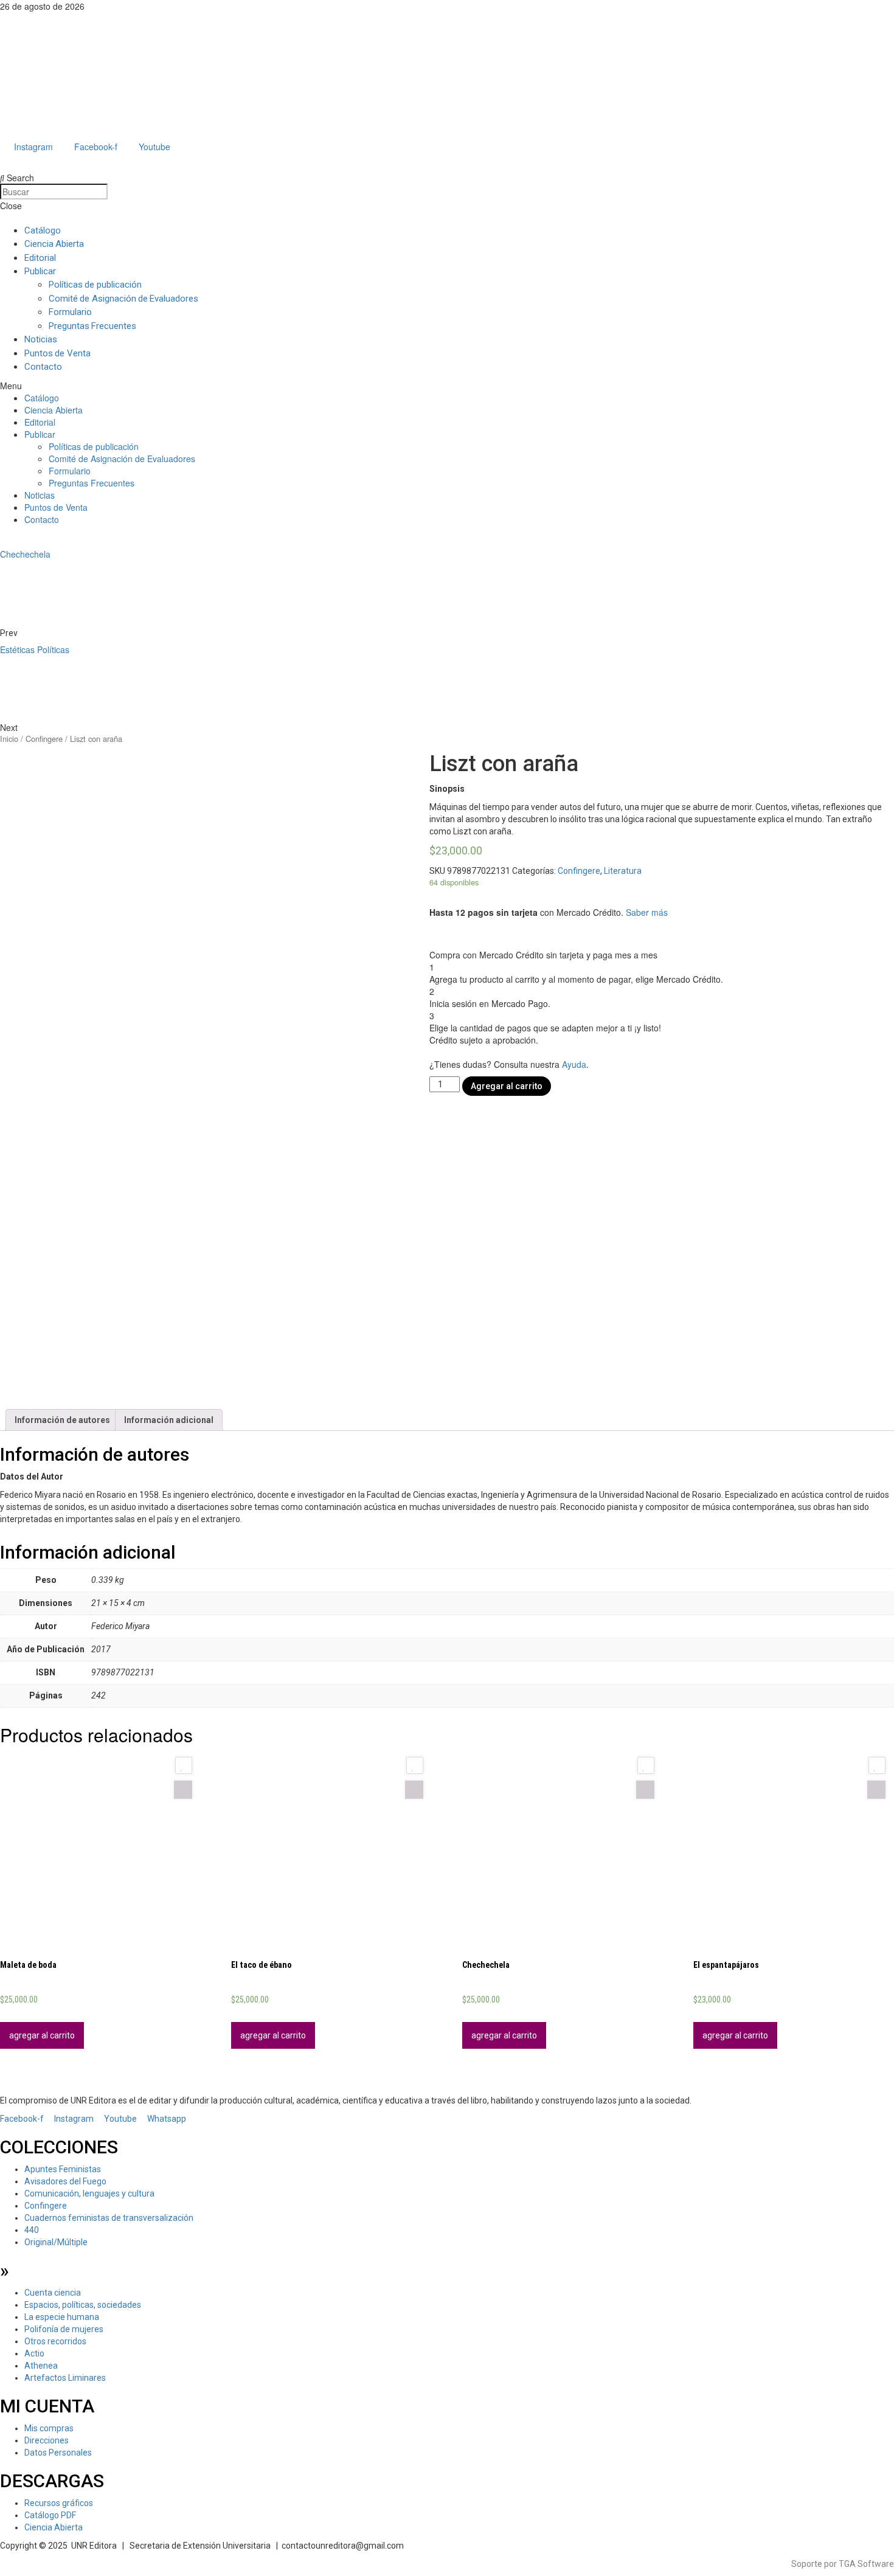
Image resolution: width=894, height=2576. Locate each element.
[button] (447, 386)
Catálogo (43, 230)
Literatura (623, 871)
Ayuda (574, 1064)
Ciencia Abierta (54, 244)
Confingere (44, 739)
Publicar (40, 271)
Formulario (70, 312)
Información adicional (169, 1420)
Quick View (183, 1790)
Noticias (41, 339)
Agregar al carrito (507, 1086)
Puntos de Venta (57, 353)
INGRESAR (18, 159)
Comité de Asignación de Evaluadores (123, 299)
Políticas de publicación (95, 285)
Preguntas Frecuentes (92, 326)
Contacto (43, 367)
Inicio (9, 739)
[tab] (62, 1420)
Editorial (40, 258)
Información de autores (62, 1420)
